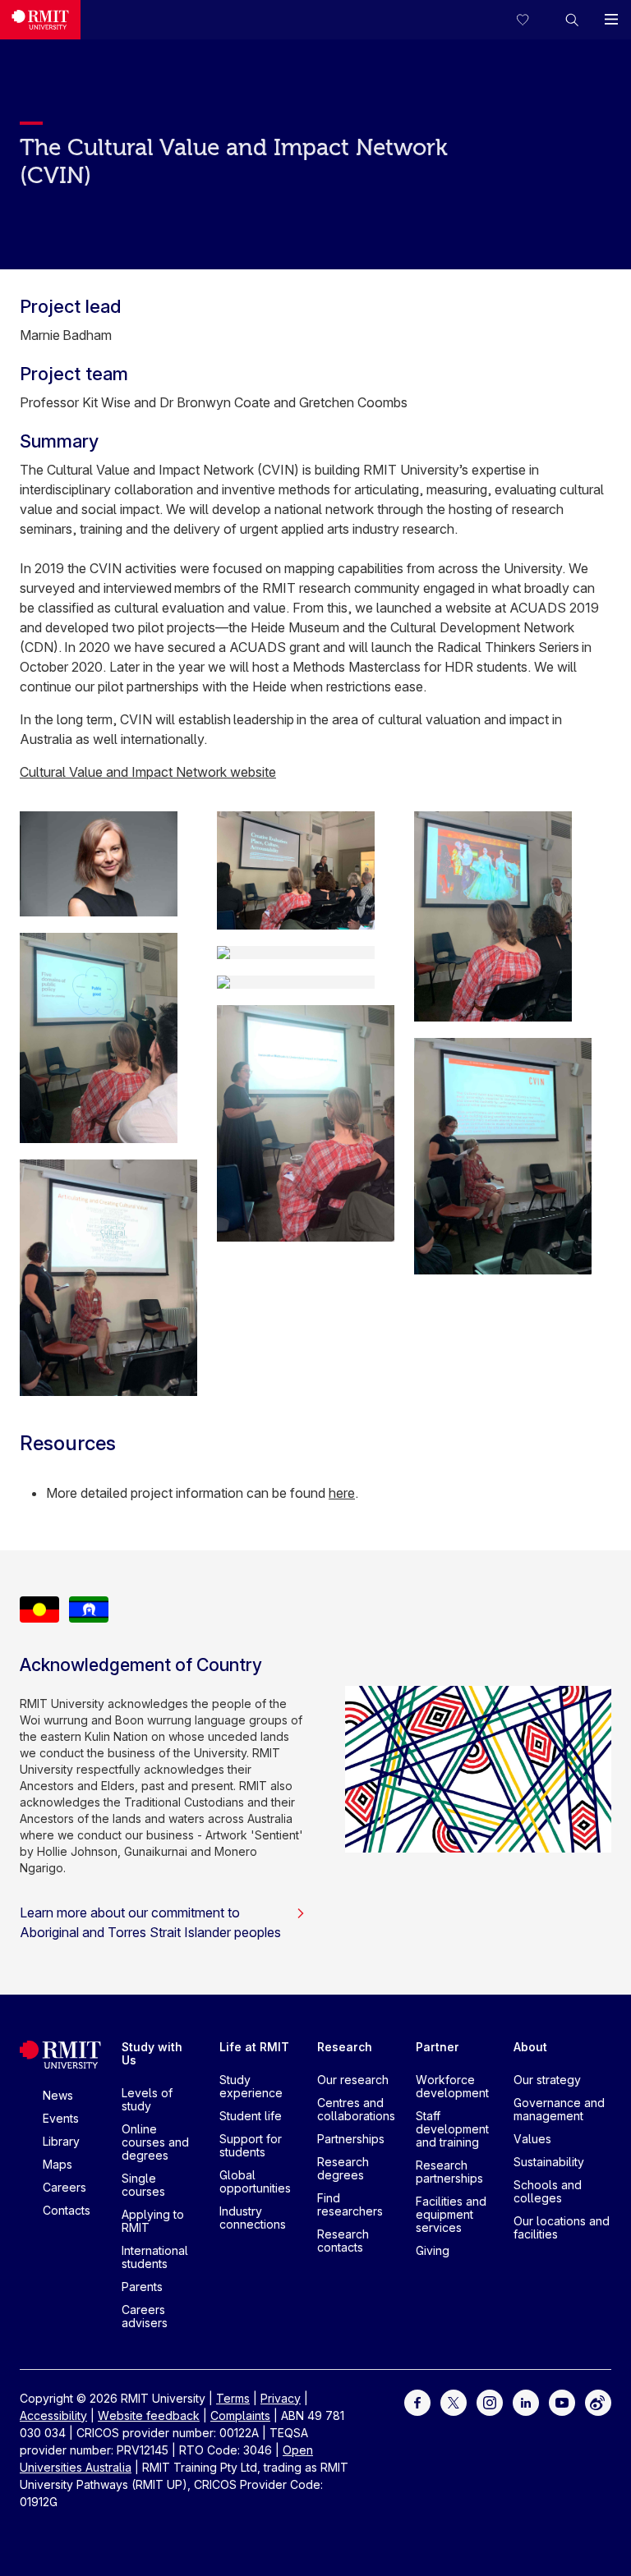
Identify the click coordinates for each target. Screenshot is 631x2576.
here (342, 1493)
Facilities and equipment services (451, 2214)
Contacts (67, 2210)
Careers (64, 2187)
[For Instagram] (490, 2401)
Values (532, 2139)
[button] (572, 20)
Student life (251, 2116)
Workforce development (452, 2086)
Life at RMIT (254, 2047)
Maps (58, 2164)
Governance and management (559, 2109)
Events (61, 2118)
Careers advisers (145, 2316)
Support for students (251, 2145)
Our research (353, 2080)
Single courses (143, 2185)
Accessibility (53, 2415)
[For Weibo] (598, 2401)
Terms (233, 2398)
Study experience (251, 2086)
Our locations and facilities (562, 2227)
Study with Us (152, 2053)
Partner (438, 2047)
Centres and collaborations (356, 2109)
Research (345, 2047)
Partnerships (351, 2139)
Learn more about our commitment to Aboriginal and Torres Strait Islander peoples (150, 1922)
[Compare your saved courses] (532, 20)
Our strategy (547, 2080)
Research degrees (343, 2168)
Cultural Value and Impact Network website (148, 772)
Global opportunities (255, 2181)
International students (155, 2257)
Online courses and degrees (155, 2142)
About (530, 2047)
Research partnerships (449, 2172)
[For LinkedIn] (526, 2401)
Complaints (240, 2415)
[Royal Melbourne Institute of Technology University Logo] (40, 20)
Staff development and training (452, 2129)
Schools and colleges (548, 2191)
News (58, 2095)
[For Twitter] (454, 2401)
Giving (433, 2250)
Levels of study (147, 2099)
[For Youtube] (562, 2401)
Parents (142, 2287)
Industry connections (253, 2218)
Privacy (281, 2398)
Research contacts (343, 2241)
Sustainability (549, 2162)
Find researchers (350, 2204)
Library (61, 2141)
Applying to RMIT (153, 2221)
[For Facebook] (417, 2401)
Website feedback (149, 2415)
